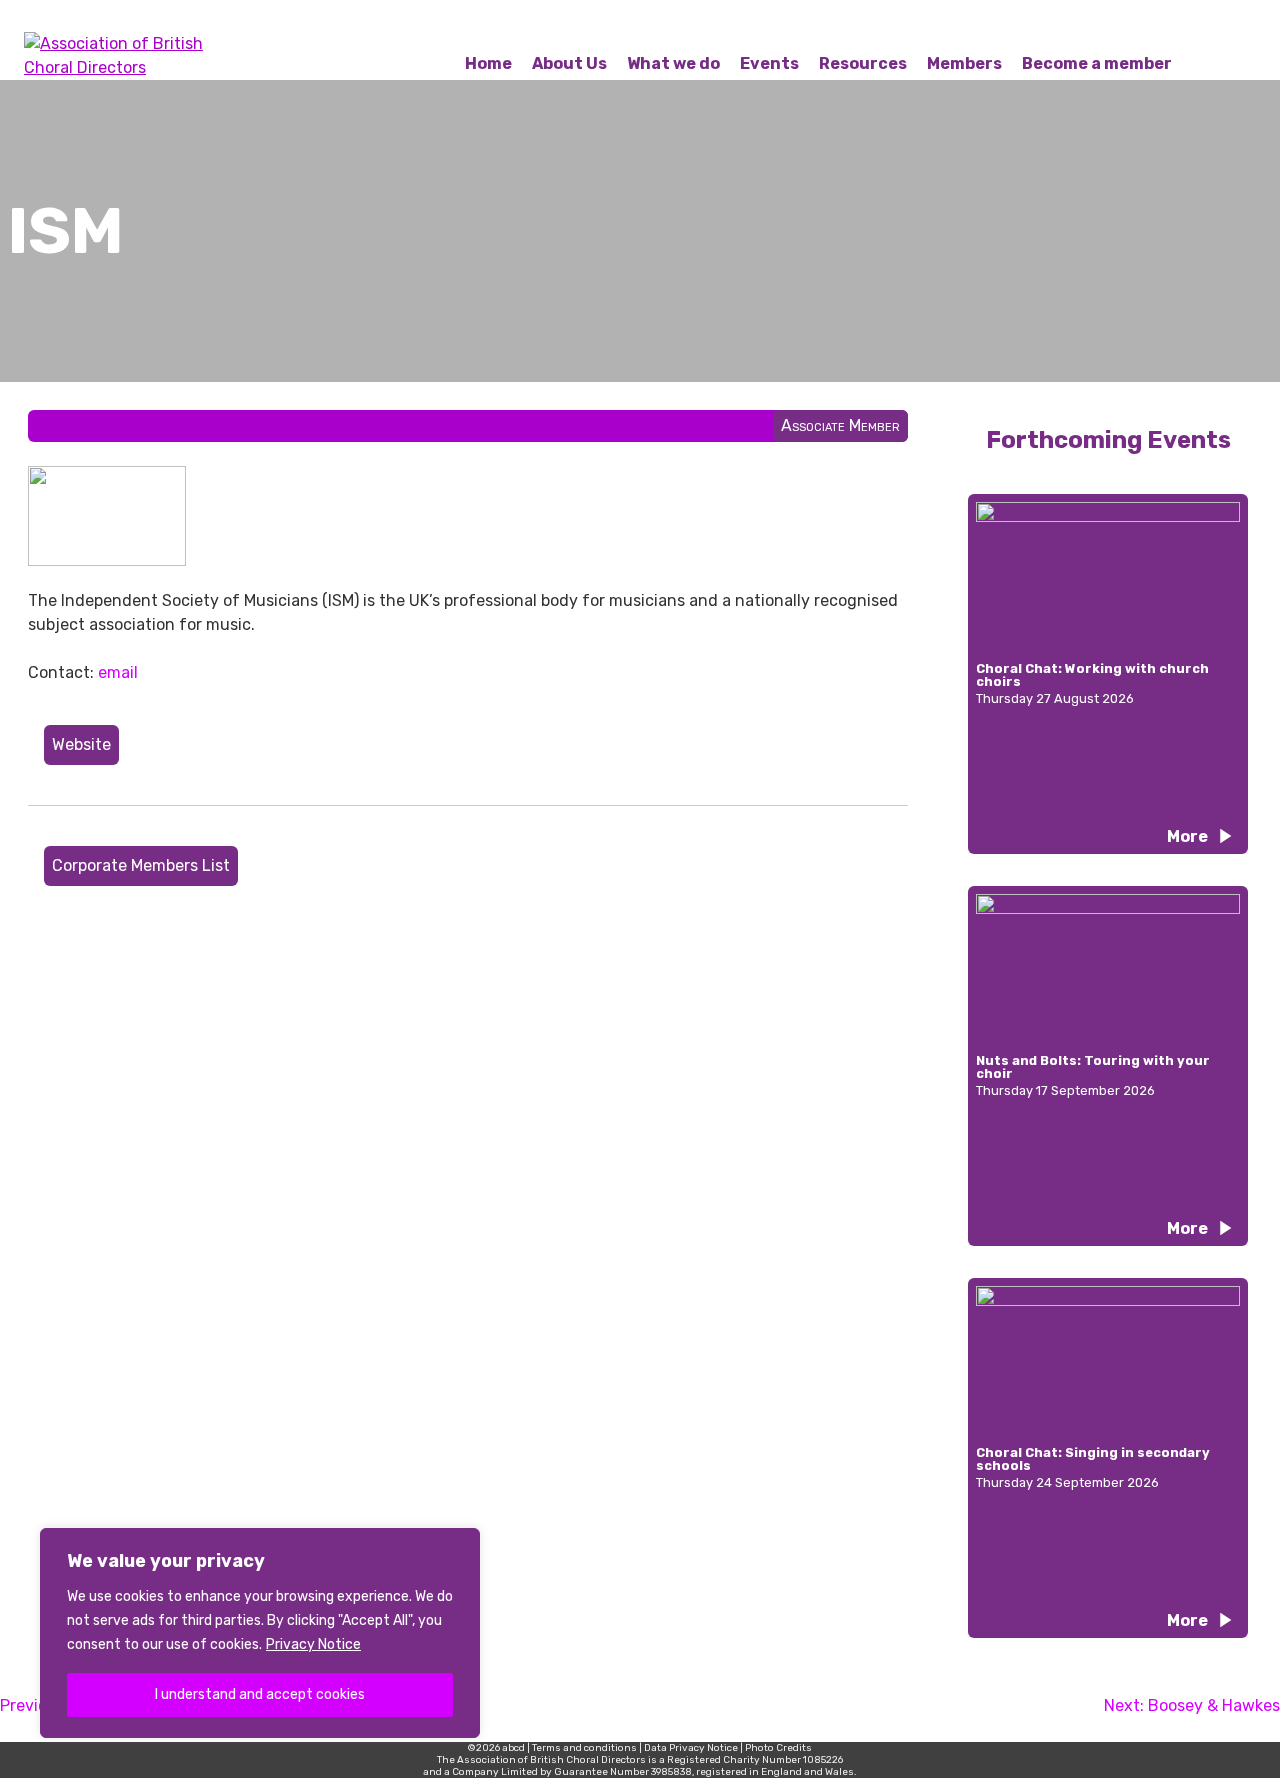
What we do (673, 63)
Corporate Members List (141, 865)
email (118, 672)
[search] (1256, 24)
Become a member (1097, 63)
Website (81, 744)
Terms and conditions (584, 1748)
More (1187, 836)
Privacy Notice (313, 1644)
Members (964, 63)
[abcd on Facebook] (1112, 24)
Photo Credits (778, 1748)
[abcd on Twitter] (1160, 24)
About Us (569, 63)
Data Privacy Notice (691, 1748)
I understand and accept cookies (260, 1694)
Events (769, 63)
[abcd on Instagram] (1208, 24)
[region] (260, 1633)
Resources (863, 63)
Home (488, 63)
